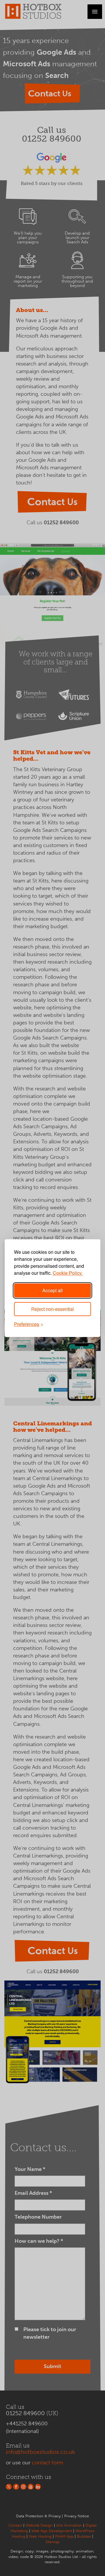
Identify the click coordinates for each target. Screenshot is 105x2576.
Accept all (52, 1290)
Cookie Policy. (68, 1273)
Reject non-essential (52, 1309)
